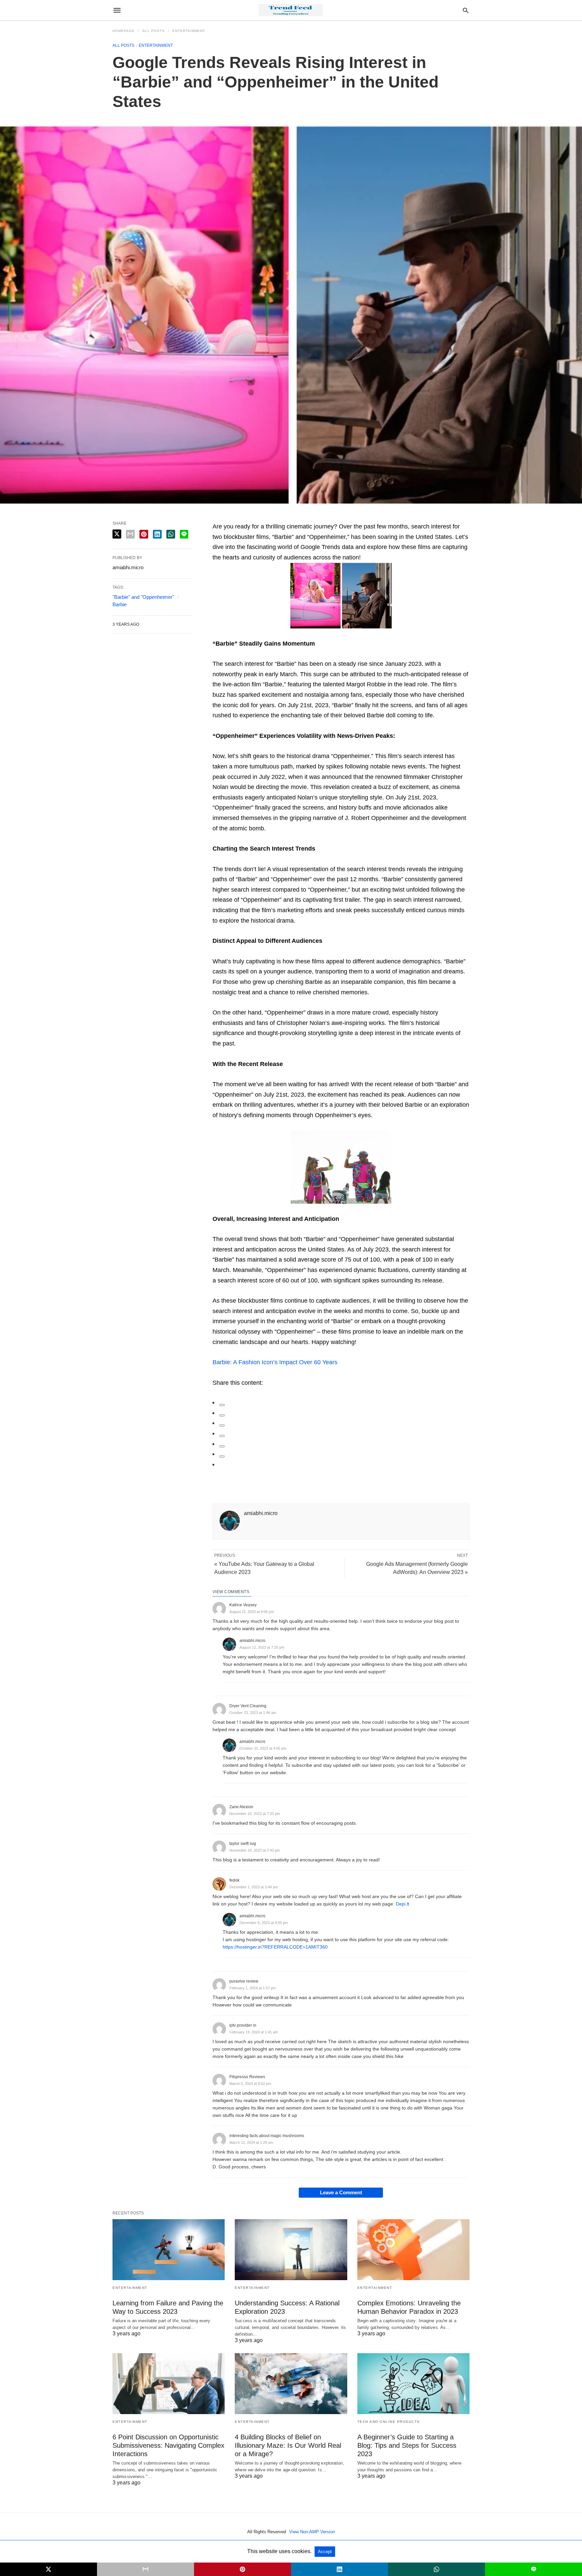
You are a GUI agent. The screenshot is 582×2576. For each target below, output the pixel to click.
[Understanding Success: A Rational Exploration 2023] (291, 2250)
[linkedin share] (157, 534)
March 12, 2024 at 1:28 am (251, 2142)
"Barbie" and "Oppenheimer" (143, 597)
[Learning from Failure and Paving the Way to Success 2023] (169, 2250)
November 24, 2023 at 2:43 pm (255, 1850)
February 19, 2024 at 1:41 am (254, 2032)
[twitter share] (117, 534)
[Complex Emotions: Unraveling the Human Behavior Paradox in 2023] (413, 2250)
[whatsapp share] (171, 534)
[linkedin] (222, 1426)
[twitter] (222, 1415)
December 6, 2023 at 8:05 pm (264, 1923)
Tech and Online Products (389, 2422)
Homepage (124, 31)
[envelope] (222, 1436)
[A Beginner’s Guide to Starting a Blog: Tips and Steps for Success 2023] (413, 2384)
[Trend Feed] (291, 10)
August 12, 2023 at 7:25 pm (262, 1647)
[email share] (130, 534)
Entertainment (189, 31)
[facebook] (222, 1405)
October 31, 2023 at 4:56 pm (263, 1748)
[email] (145, 2569)
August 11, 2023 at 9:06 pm (252, 1612)
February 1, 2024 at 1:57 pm (253, 1988)
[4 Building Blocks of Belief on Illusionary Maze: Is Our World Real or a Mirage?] (291, 2384)
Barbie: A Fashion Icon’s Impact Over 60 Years (275, 1362)
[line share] (184, 534)
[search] (466, 10)
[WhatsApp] (222, 1456)
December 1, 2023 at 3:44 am (254, 1887)
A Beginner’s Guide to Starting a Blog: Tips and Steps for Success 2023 (407, 2445)
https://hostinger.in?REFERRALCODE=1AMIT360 (275, 1947)
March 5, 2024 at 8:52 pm (250, 2084)
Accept (325, 2552)
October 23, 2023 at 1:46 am (253, 1713)
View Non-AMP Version (312, 2532)
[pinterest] (222, 1446)
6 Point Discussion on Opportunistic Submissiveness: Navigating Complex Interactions (168, 2445)
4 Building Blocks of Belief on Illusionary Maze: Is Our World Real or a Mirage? (288, 2445)
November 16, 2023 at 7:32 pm (255, 1814)
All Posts (154, 31)
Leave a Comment (341, 2192)
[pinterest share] (144, 534)
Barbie (120, 604)
